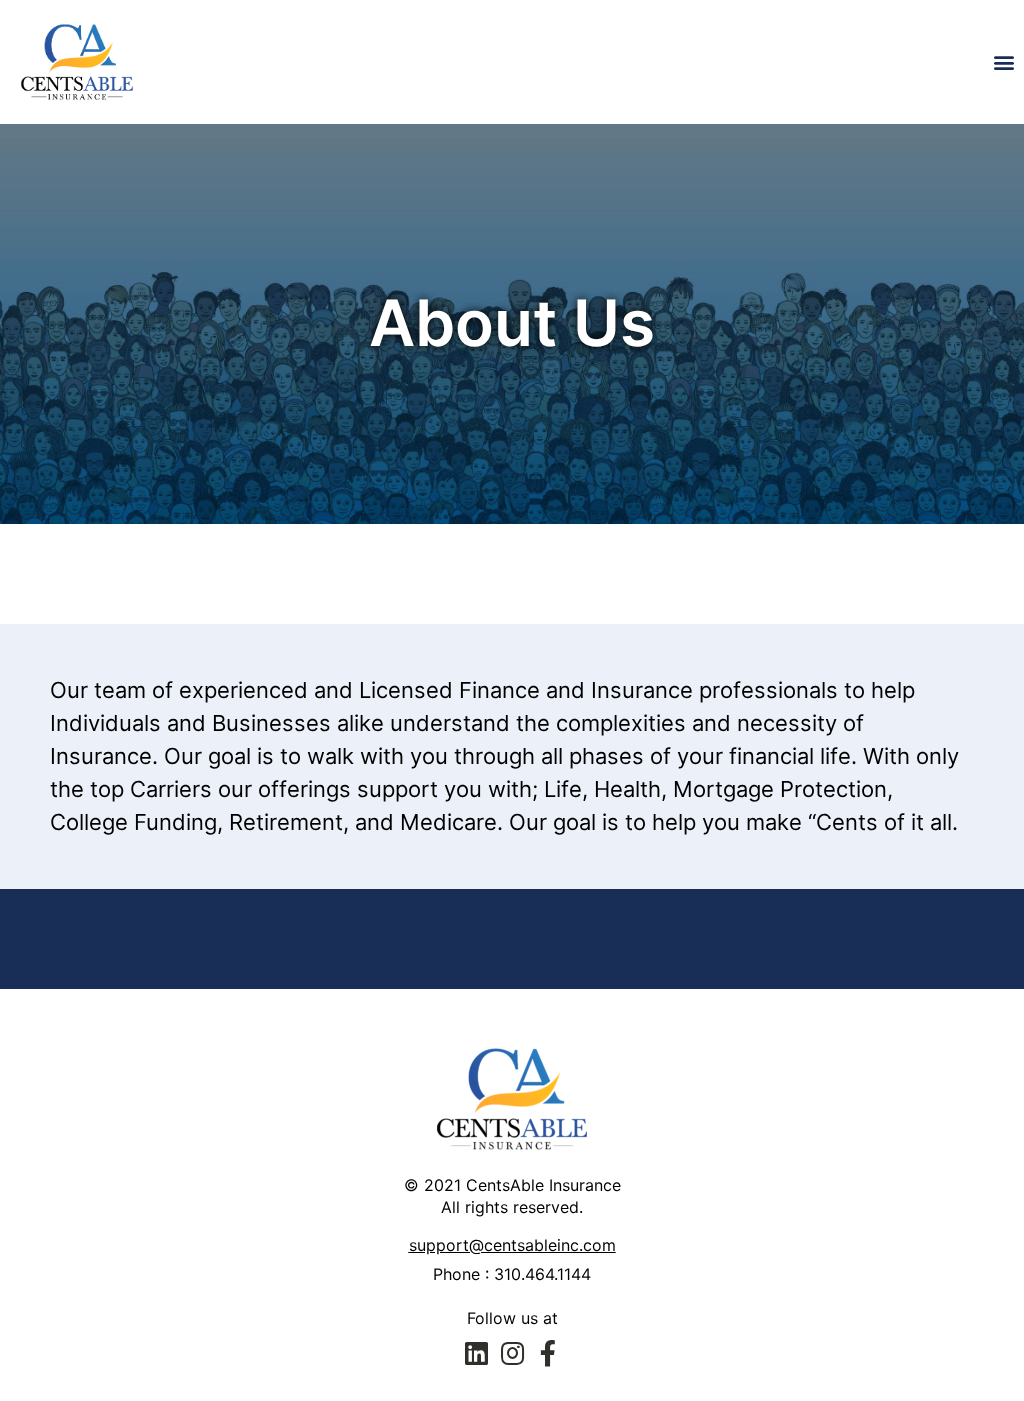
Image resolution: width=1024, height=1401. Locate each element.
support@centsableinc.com (512, 1245)
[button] (1004, 61)
